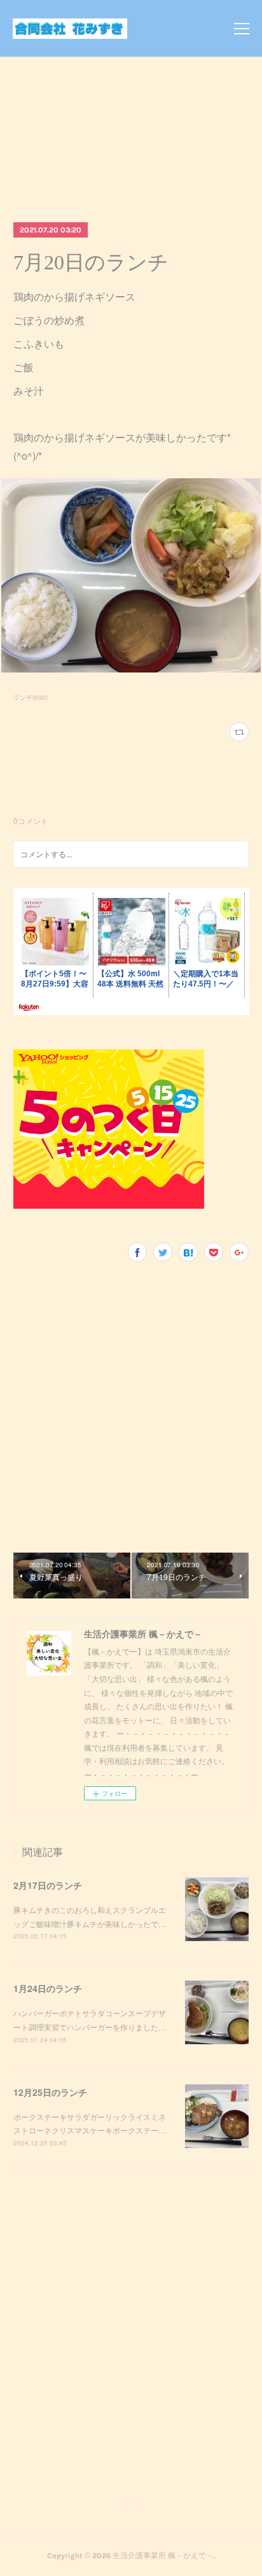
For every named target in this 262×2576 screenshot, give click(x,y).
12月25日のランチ (50, 2092)
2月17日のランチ (48, 1885)
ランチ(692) (31, 697)
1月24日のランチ (48, 1988)
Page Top (131, 2505)
